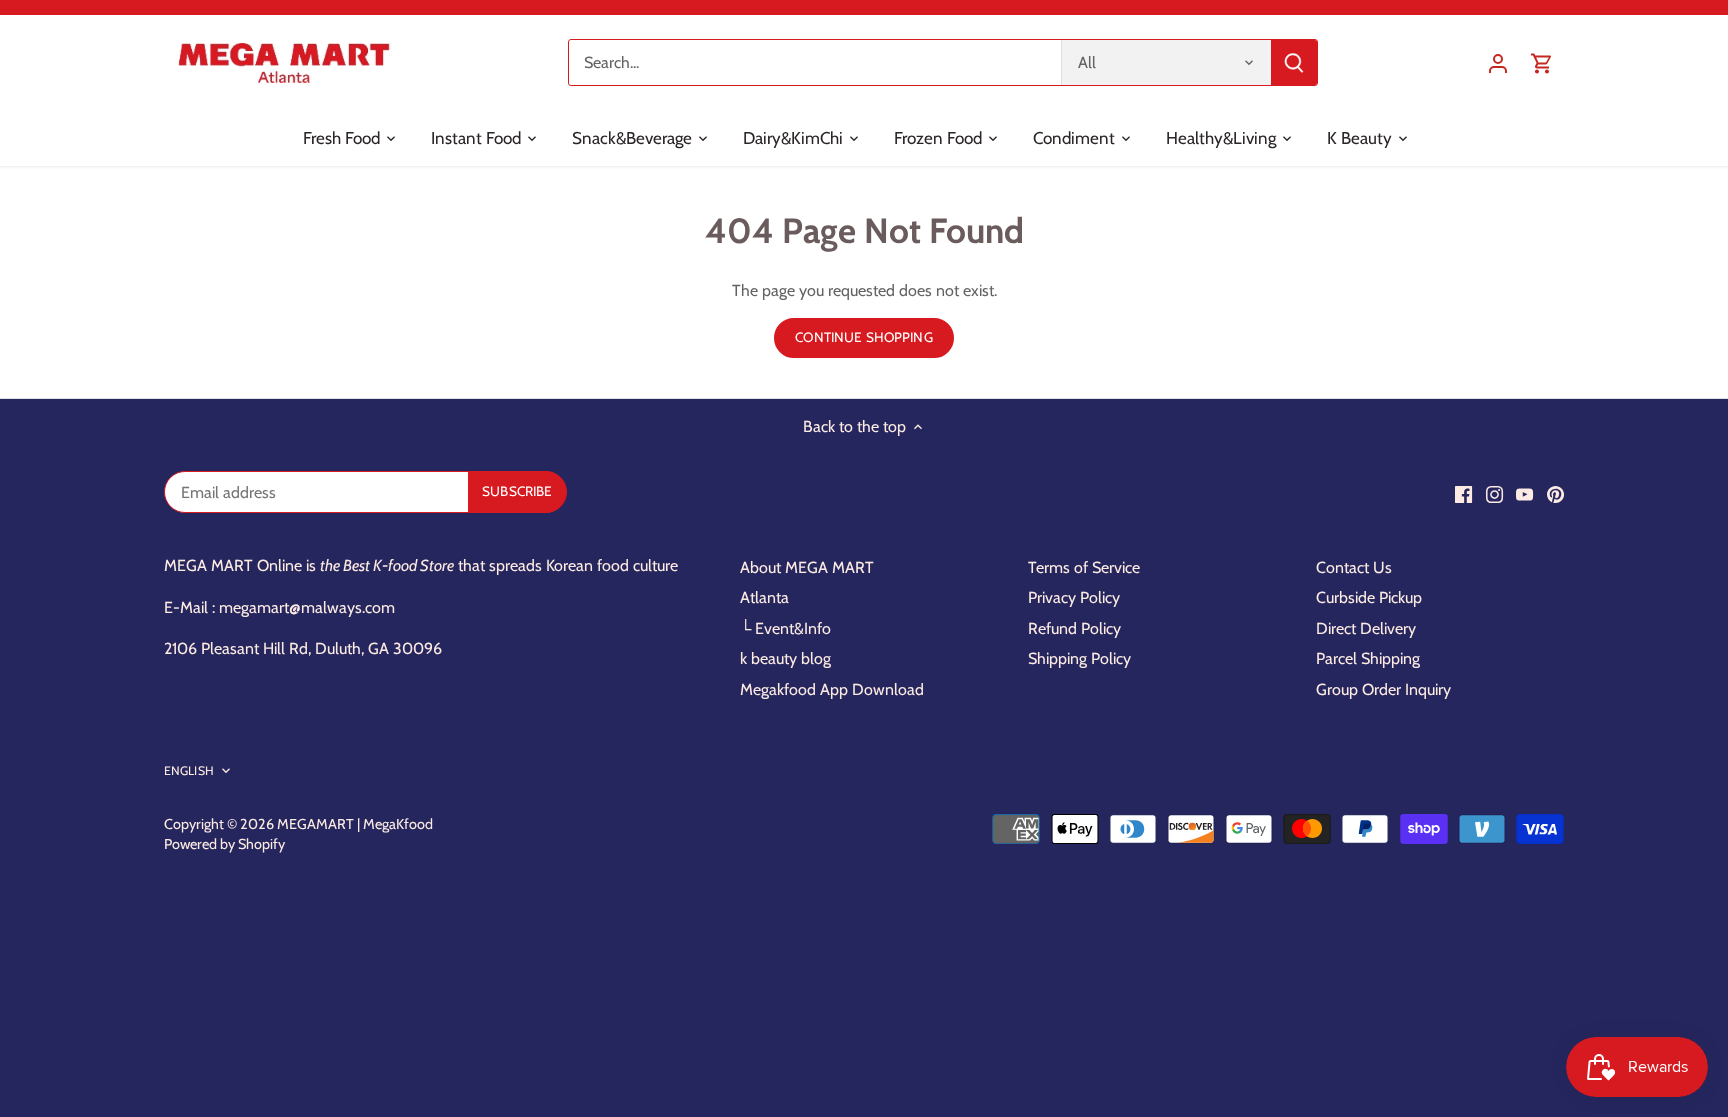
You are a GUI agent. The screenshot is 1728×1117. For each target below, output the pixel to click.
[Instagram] (1494, 494)
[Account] (1498, 62)
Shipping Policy (1079, 658)
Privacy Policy (1074, 597)
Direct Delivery (1366, 628)
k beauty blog (785, 658)
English (189, 770)
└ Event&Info (785, 628)
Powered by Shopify (224, 844)
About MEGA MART (807, 567)
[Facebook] (1463, 494)
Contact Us (1354, 567)
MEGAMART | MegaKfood (355, 824)
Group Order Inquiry (1383, 689)
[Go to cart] (1542, 62)
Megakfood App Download (832, 689)
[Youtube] (1524, 494)
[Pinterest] (1555, 494)
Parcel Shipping (1368, 658)
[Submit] (1294, 62)
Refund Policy (1074, 628)
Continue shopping (863, 337)
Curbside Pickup (1369, 597)
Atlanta (764, 597)
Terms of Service (1084, 567)
